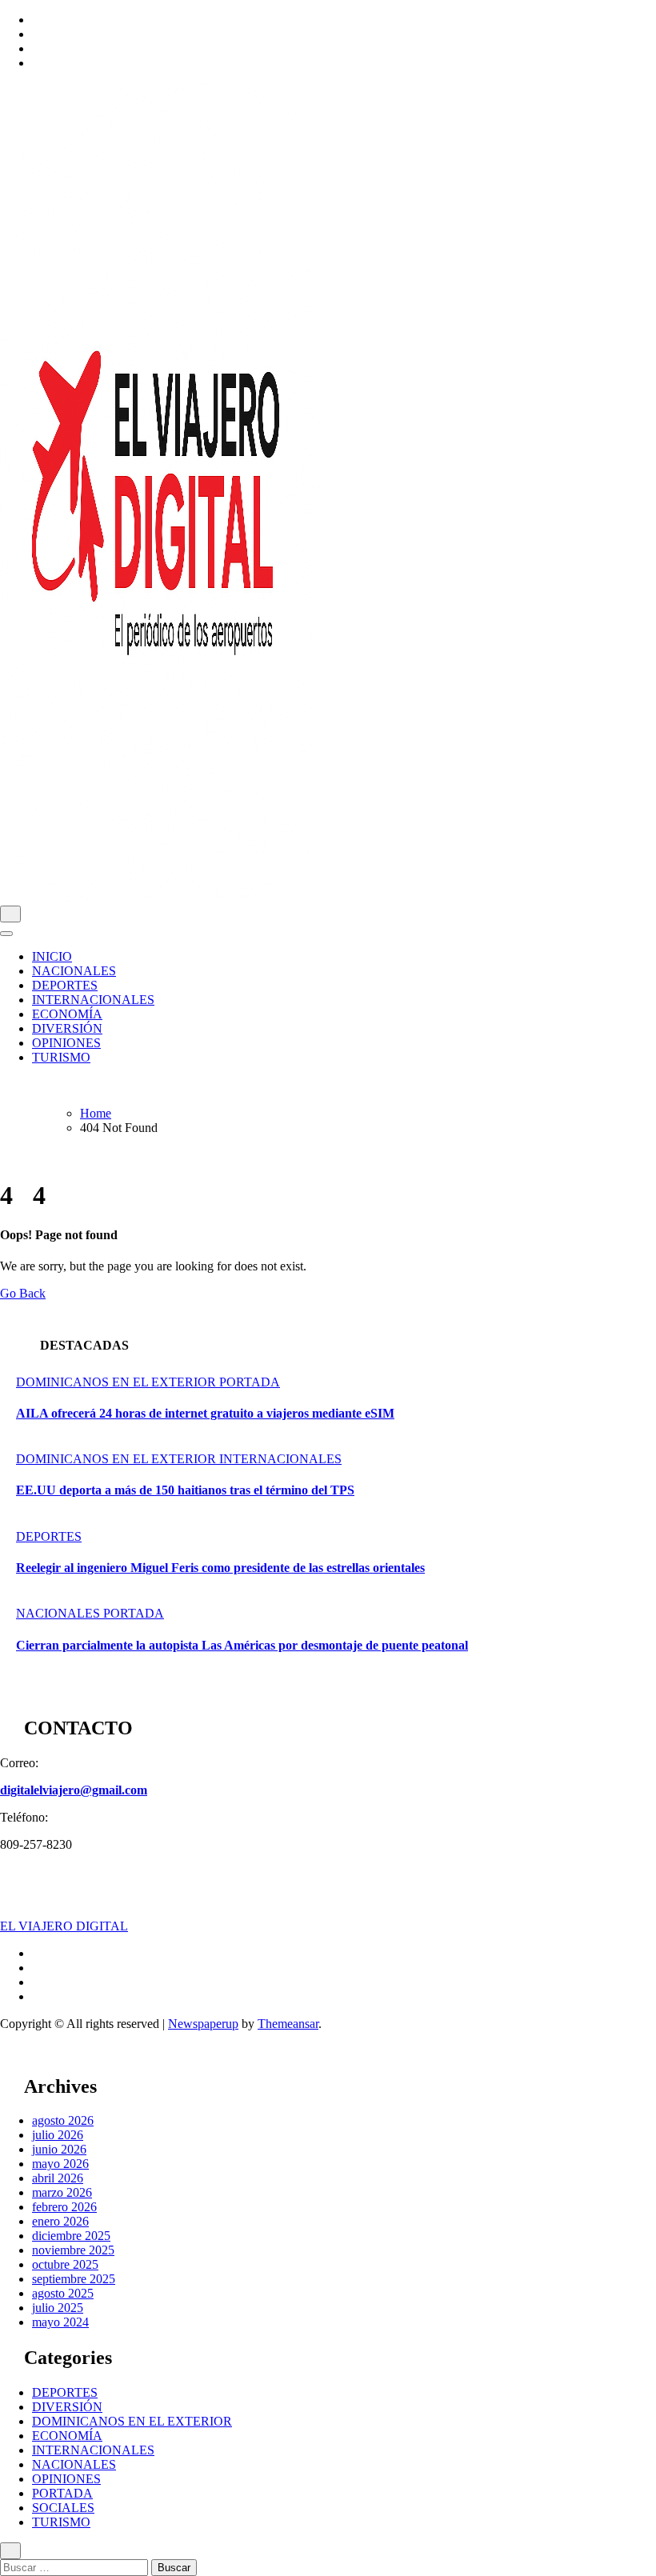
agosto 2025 (63, 2293)
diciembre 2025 (71, 2236)
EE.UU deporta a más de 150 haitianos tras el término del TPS (185, 1490)
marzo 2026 (62, 2192)
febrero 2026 (64, 2207)
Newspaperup (203, 2024)
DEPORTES (65, 985)
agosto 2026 (63, 2120)
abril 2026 (58, 2178)
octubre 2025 (65, 2264)
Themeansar (288, 2024)
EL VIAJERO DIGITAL (64, 1926)
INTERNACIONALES (93, 1000)
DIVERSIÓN (67, 1028)
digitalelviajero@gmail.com (74, 1790)
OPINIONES (66, 1043)
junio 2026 (59, 2149)
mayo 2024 (60, 2322)
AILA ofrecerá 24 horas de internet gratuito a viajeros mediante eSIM (205, 1413)
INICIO (52, 956)
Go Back (23, 1293)
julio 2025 (58, 2308)
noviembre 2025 (73, 2250)
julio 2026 (58, 2135)
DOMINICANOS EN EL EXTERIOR (118, 1382)
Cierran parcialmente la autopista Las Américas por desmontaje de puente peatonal (242, 1645)
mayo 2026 (60, 2164)
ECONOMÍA (67, 1014)
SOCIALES (63, 2508)
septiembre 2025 (74, 2279)
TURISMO (61, 1057)
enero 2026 (60, 2221)
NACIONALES (74, 971)
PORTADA (250, 1382)
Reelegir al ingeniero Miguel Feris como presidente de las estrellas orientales (220, 1568)
